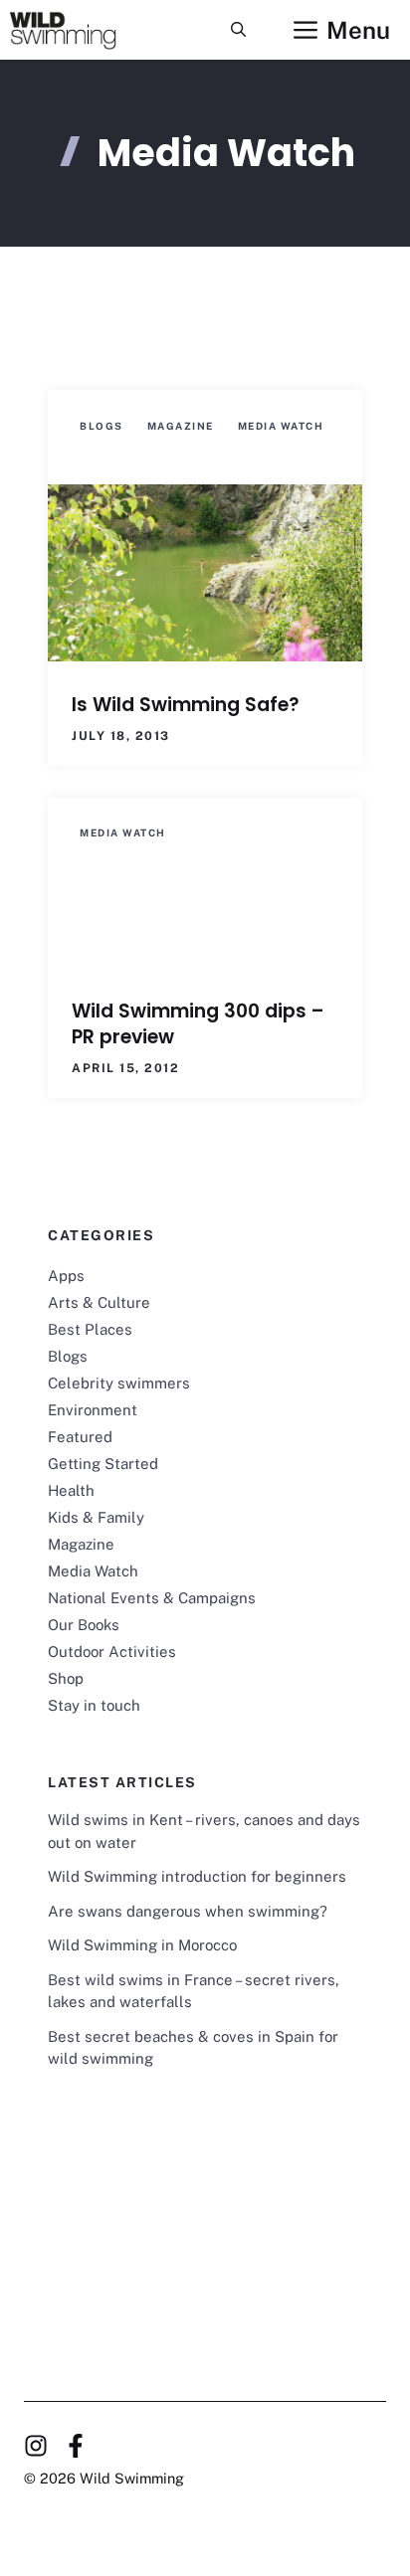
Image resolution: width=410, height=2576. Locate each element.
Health (71, 1490)
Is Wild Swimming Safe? (186, 705)
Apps (66, 1276)
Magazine (181, 426)
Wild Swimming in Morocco (142, 1945)
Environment (93, 1410)
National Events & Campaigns (152, 1598)
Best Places (90, 1329)
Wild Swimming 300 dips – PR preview (198, 1024)
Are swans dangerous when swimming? (188, 1911)
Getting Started (103, 1464)
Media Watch (281, 426)
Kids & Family (96, 1517)
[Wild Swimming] (78, 30)
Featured (80, 1437)
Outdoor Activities (112, 1652)
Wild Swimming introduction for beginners (197, 1876)
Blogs (102, 426)
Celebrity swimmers (119, 1383)
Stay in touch (94, 1705)
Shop (66, 1678)
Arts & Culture (99, 1302)
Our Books (84, 1625)
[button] (238, 30)
